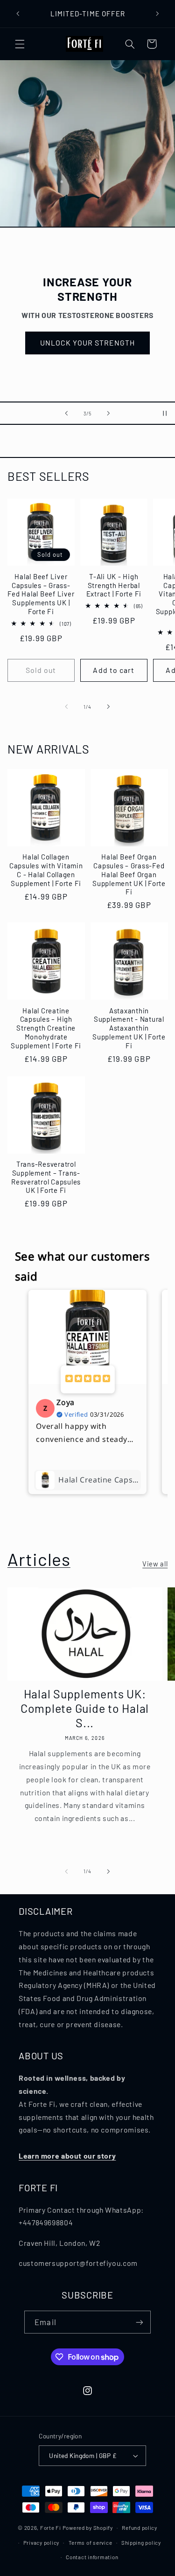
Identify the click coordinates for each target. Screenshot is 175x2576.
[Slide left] (66, 706)
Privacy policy (41, 2542)
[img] (88, 1379)
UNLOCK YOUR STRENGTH (88, 343)
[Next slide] (109, 413)
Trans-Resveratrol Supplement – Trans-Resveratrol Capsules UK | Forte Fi (46, 1177)
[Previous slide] (66, 413)
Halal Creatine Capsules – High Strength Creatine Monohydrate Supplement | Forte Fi (46, 1028)
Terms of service (91, 2542)
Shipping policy (141, 2542)
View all (155, 1564)
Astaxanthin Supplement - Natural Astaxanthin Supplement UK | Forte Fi (129, 1028)
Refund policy (140, 2528)
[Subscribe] (139, 2322)
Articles (39, 1559)
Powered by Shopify (88, 2528)
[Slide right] (109, 706)
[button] (20, 44)
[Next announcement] (157, 14)
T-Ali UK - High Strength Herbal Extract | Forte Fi (114, 585)
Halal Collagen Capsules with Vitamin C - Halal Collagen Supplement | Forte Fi (46, 870)
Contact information (92, 2557)
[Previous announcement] (18, 14)
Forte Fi (51, 2528)
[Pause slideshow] (165, 413)
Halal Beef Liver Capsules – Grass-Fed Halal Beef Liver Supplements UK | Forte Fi (41, 594)
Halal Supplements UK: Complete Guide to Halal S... (85, 1708)
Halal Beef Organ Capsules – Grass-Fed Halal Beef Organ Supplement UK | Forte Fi (129, 874)
